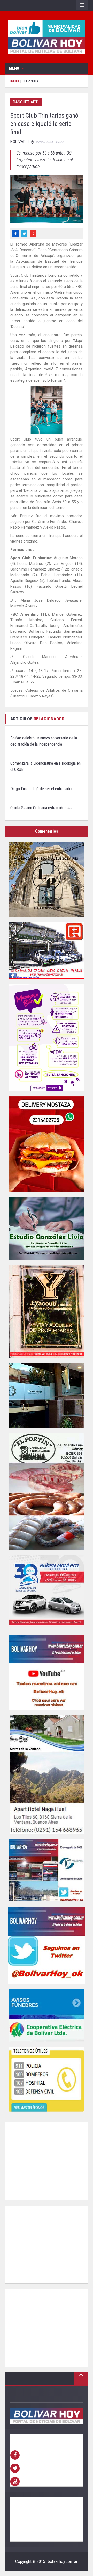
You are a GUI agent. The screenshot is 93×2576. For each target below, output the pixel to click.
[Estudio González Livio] (47, 1228)
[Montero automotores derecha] (47, 1592)
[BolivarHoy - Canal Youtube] (47, 1673)
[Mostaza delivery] (47, 1144)
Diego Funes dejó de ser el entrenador (41, 789)
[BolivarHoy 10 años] (47, 1870)
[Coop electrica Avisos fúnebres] (47, 2016)
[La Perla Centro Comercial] (47, 879)
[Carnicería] (47, 1491)
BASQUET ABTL (26, 102)
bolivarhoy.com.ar (63, 2561)
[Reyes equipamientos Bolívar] (47, 950)
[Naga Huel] (47, 1774)
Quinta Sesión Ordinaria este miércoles (41, 808)
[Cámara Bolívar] (47, 1396)
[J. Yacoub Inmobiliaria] (47, 1311)
